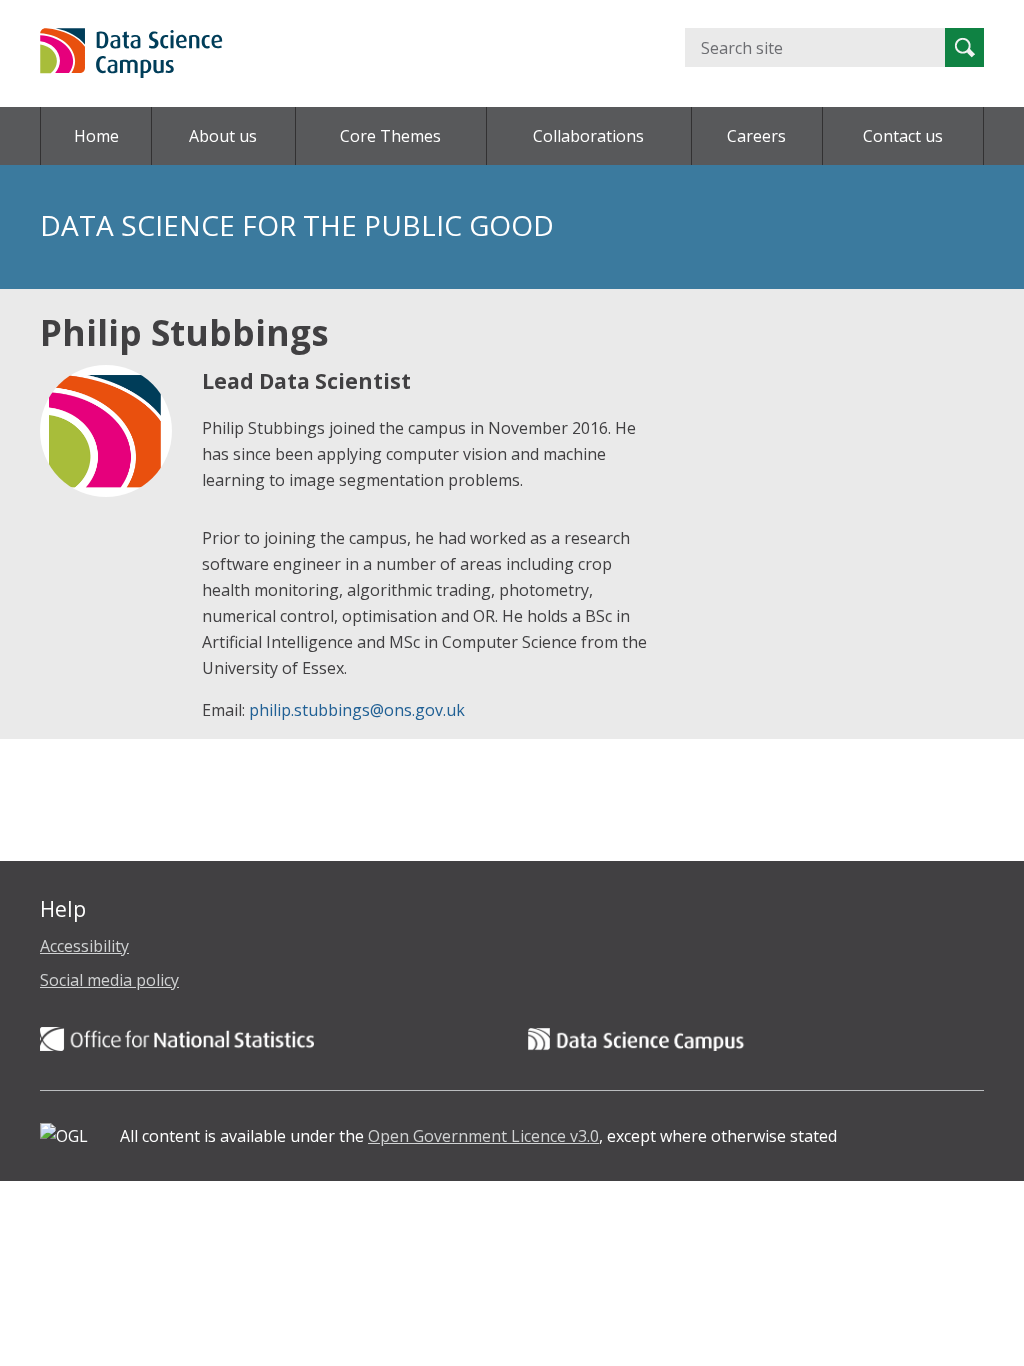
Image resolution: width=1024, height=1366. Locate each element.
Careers (756, 136)
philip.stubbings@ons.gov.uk (357, 710)
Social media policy (109, 980)
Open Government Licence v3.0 (483, 1136)
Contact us (903, 136)
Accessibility (84, 946)
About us (223, 136)
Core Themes (390, 136)
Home (96, 136)
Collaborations (588, 136)
